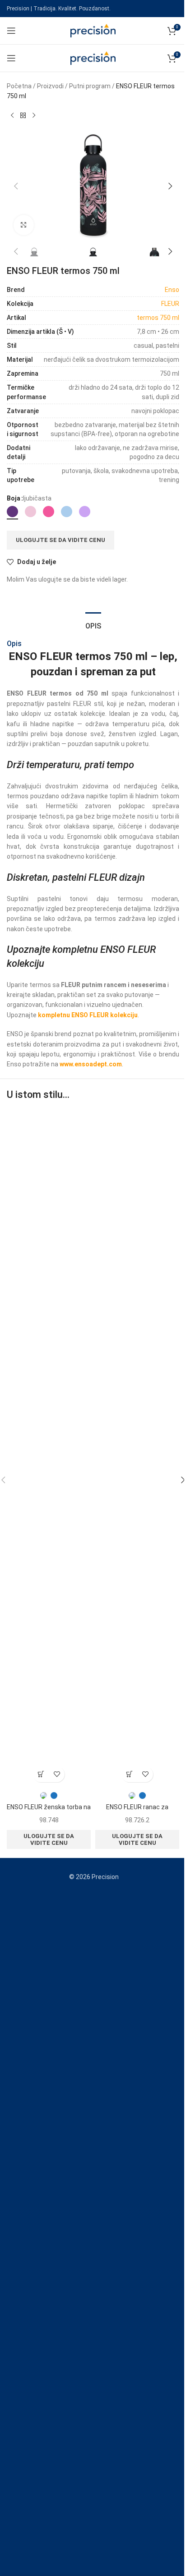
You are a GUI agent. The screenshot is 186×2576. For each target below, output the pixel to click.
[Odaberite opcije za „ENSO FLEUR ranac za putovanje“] (129, 1774)
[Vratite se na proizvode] (23, 116)
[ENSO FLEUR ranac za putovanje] (137, 1449)
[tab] (93, 625)
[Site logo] (93, 30)
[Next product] (34, 116)
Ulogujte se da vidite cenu (60, 540)
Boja (14, 498)
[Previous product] (12, 116)
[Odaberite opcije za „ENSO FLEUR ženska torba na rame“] (41, 1774)
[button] (16, 186)
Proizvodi (50, 86)
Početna (19, 86)
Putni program (90, 86)
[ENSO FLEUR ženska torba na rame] (49, 1449)
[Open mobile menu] (11, 31)
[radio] (12, 512)
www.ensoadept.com (91, 1064)
